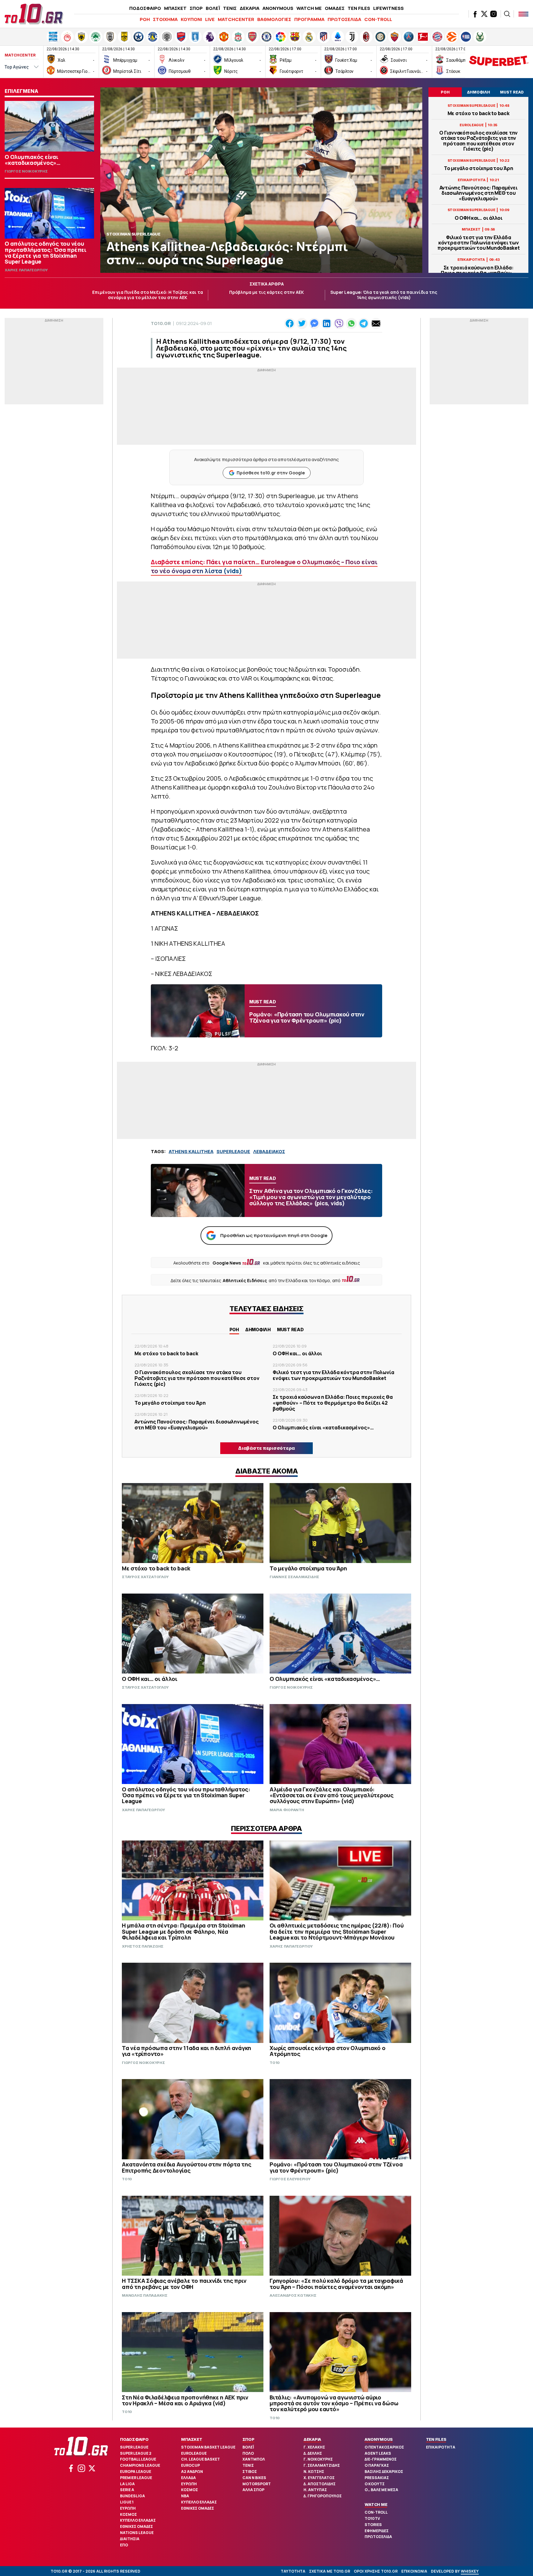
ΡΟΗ (145, 19)
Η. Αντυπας (315, 2490)
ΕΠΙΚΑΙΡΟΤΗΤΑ (441, 2447)
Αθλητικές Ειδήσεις (245, 1280)
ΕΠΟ (124, 2545)
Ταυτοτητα (293, 2571)
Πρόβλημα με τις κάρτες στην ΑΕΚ (266, 292)
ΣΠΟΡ (196, 8)
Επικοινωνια (414, 2571)
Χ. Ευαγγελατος (319, 2478)
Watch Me (376, 2504)
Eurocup (190, 2465)
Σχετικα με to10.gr (330, 2571)
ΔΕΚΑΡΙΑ (250, 8)
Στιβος (250, 2472)
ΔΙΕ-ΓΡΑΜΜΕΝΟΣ (381, 2459)
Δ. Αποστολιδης (320, 2484)
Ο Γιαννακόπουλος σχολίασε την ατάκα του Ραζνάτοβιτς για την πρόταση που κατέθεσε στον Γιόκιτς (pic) (478, 141)
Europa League (136, 2472)
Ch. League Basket (200, 2459)
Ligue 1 (127, 2502)
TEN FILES (359, 8)
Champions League (140, 2465)
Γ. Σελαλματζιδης (322, 2465)
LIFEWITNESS (388, 8)
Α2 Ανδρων (192, 2472)
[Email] (376, 323)
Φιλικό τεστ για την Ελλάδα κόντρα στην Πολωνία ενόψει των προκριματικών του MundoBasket (479, 243)
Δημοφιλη (258, 1330)
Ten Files (436, 2439)
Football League (138, 2459)
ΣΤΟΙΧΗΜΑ (165, 19)
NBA (185, 2496)
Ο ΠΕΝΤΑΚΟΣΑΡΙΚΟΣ (384, 2447)
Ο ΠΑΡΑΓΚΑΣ (377, 2465)
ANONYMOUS (278, 8)
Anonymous (379, 2439)
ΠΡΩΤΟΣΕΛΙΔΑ (344, 19)
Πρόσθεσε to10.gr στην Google (271, 473)
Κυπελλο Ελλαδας (138, 2520)
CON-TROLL (378, 19)
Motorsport (257, 2484)
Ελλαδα (188, 2478)
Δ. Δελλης (313, 2453)
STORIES (373, 2525)
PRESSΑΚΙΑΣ (377, 2478)
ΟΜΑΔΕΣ (335, 8)
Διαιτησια (130, 2539)
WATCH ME (309, 8)
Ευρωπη (128, 2508)
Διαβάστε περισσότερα (266, 1448)
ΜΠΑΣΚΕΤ (175, 8)
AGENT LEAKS (378, 2453)
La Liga (127, 2484)
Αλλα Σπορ (253, 2490)
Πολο (248, 2453)
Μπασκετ (192, 2439)
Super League (134, 2447)
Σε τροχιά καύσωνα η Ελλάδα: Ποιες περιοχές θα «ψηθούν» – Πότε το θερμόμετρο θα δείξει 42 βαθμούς (333, 1403)
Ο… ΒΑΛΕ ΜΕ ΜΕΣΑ (381, 2490)
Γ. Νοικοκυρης (318, 2459)
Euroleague (194, 2453)
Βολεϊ (248, 2447)
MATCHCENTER (236, 19)
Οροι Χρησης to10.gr (376, 2571)
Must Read (290, 1330)
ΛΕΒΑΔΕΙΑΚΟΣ (269, 1151)
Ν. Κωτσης (314, 2472)
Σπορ (248, 2439)
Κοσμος (128, 2514)
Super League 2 (136, 2453)
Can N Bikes (254, 2478)
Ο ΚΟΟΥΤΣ (375, 2484)
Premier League (136, 2478)
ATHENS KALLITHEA (191, 1151)
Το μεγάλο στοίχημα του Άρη (479, 168)
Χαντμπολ (254, 2459)
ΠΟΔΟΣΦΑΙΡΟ (145, 8)
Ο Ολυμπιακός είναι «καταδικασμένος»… (323, 1428)
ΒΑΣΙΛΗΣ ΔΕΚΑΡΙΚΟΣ (384, 2472)
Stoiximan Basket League (208, 2447)
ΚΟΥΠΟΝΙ (191, 19)
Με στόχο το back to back (479, 113)
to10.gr (161, 323)
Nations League (137, 2533)
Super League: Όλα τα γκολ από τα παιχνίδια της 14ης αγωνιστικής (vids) (384, 295)
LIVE (210, 19)
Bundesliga (132, 2496)
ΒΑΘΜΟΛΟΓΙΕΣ (274, 19)
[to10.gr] (34, 14)
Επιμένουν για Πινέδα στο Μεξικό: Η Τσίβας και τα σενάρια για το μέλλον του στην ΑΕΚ (148, 295)
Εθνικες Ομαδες (136, 2526)
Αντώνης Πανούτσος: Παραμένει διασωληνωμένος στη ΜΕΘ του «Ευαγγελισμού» (479, 193)
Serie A (127, 2490)
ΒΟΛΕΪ (213, 8)
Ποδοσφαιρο (134, 2439)
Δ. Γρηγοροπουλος (323, 2496)
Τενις (248, 2465)
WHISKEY (470, 2571)
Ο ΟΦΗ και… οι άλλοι (479, 218)
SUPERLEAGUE (233, 1151)
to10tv (372, 2518)
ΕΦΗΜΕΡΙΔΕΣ (377, 2531)
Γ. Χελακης (314, 2447)
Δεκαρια (312, 2439)
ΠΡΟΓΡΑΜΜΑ (309, 19)
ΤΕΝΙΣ (230, 8)
